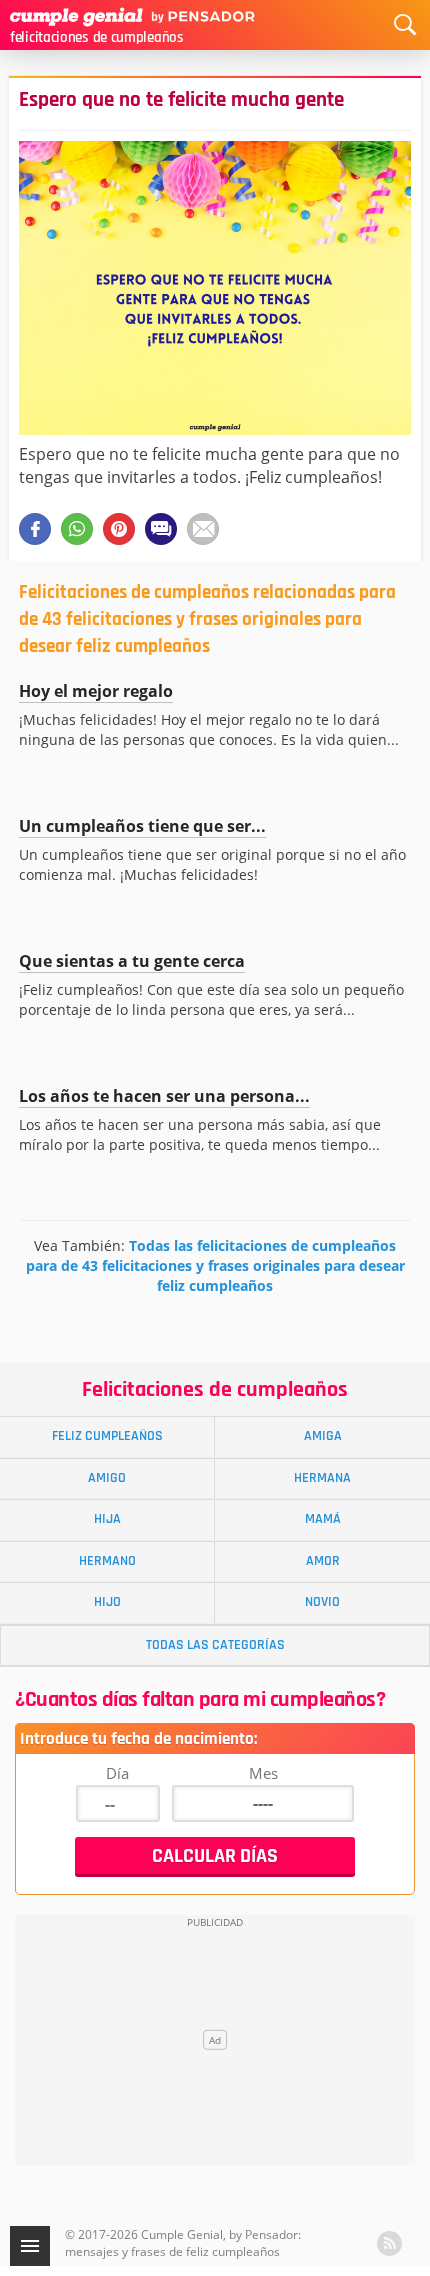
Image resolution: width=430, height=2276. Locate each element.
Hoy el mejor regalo (96, 691)
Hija (107, 1519)
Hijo (107, 1602)
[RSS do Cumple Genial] (389, 2243)
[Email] (203, 529)
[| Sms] (161, 529)
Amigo (107, 1478)
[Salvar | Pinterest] (119, 529)
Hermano (107, 1561)
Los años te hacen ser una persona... (164, 1096)
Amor (323, 1561)
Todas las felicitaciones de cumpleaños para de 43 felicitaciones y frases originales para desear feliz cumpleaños (215, 1265)
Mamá (323, 1519)
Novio (322, 1602)
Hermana (322, 1478)
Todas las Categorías (215, 1645)
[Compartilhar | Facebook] (35, 529)
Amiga (323, 1436)
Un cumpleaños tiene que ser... (142, 826)
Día (117, 1773)
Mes (263, 1773)
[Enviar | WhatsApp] (77, 529)
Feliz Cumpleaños (107, 1436)
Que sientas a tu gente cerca (132, 961)
